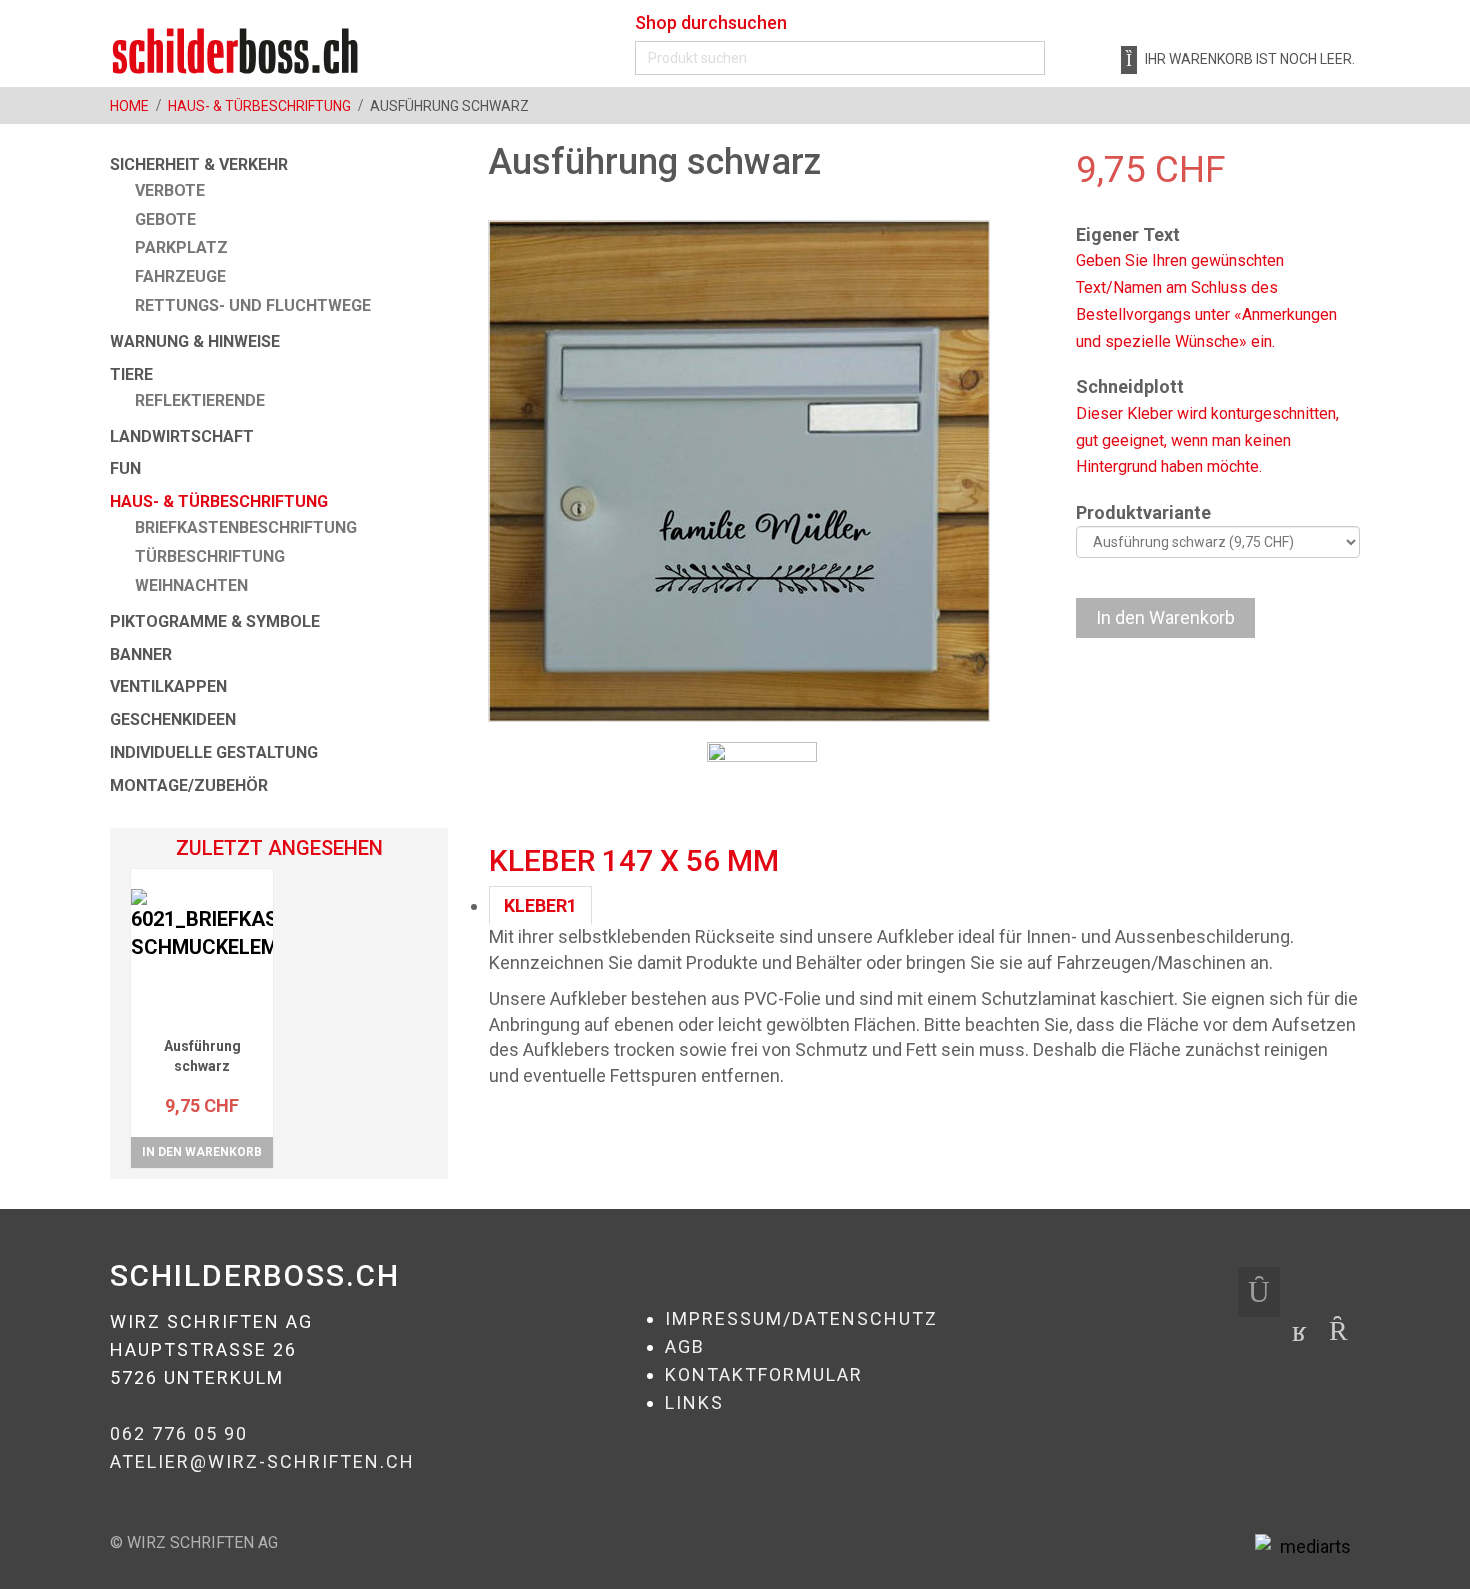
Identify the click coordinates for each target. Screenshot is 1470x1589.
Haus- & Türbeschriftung (259, 106)
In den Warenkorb (202, 1152)
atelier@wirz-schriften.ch (262, 1461)
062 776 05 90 (179, 1433)
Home (129, 106)
